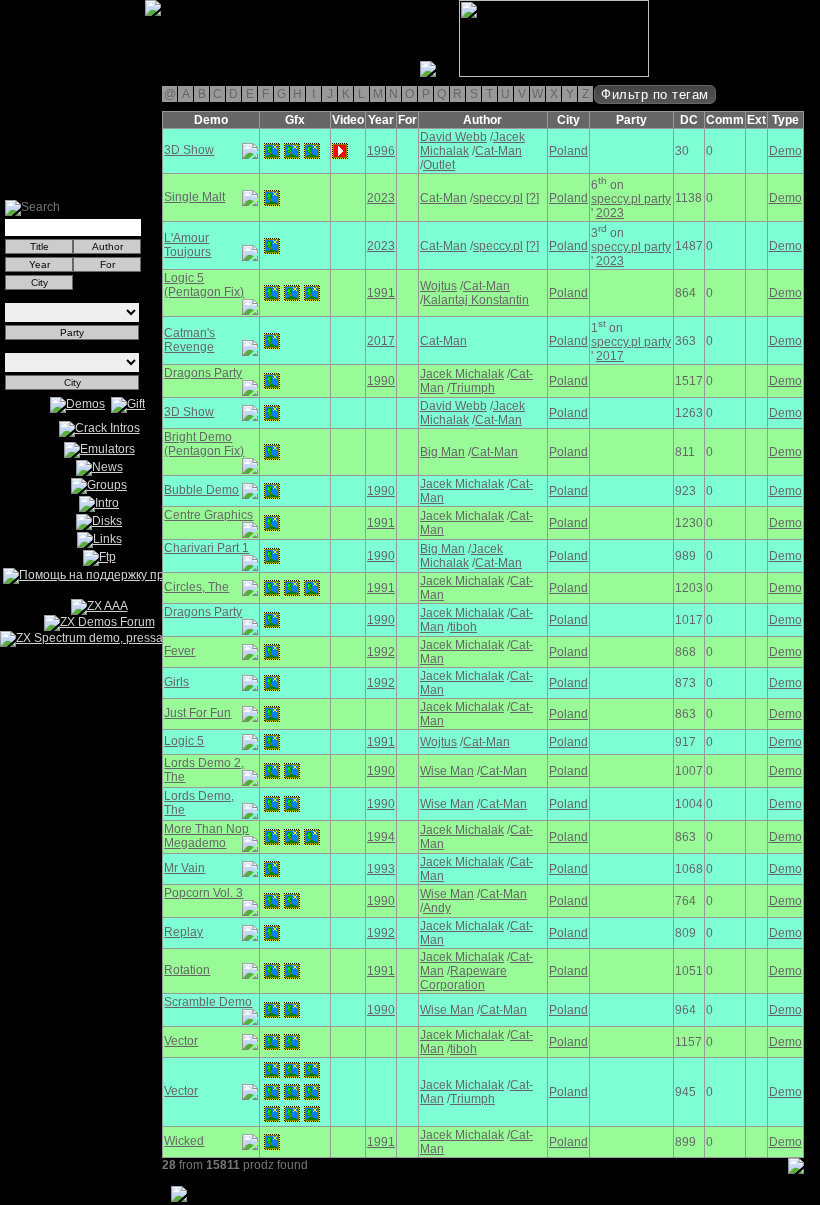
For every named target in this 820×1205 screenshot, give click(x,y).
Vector (181, 1041)
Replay (183, 932)
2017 (381, 341)
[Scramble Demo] (272, 1010)
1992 (381, 652)
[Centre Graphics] (272, 523)
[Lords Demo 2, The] (272, 771)
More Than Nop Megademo (206, 836)
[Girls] (272, 683)
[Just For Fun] (272, 714)
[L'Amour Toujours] (272, 246)
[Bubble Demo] (272, 491)
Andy (437, 908)
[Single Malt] (272, 198)
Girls (176, 682)
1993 (381, 869)
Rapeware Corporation (463, 978)
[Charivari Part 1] (272, 556)
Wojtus (438, 286)
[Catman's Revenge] (272, 341)
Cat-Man (498, 151)
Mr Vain (184, 868)
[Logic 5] (272, 742)
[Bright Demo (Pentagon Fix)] (272, 452)
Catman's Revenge (189, 340)
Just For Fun (197, 713)
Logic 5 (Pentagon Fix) (204, 285)
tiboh (463, 627)
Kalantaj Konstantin (476, 300)
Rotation (187, 970)
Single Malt (194, 197)
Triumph (472, 388)
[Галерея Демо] (114, 73)
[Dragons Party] (272, 381)
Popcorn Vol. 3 (203, 893)
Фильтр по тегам (655, 94)
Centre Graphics (208, 515)
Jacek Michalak (462, 374)
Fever (179, 651)
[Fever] (272, 652)
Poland (568, 151)
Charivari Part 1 (206, 548)
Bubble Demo (201, 490)
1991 (381, 293)
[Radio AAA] (8, 73)
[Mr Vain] (272, 869)
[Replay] (272, 933)
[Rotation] (272, 971)
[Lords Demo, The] (272, 804)
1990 (381, 381)
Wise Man (447, 771)
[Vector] (272, 1042)
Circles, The (196, 587)
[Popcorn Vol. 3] (272, 901)
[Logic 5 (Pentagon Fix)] (272, 293)
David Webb (453, 137)
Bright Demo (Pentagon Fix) (204, 444)
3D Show (189, 150)
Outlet (439, 165)
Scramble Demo (208, 1002)
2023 (381, 198)
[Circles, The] (272, 588)
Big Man (442, 452)
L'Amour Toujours (187, 245)
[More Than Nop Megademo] (272, 837)
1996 (381, 151)
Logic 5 (184, 741)
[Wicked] (272, 1142)
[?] (532, 198)
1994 (381, 837)
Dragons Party (203, 373)
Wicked (184, 1141)
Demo (785, 151)
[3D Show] (272, 151)
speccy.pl (498, 198)
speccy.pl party (631, 199)
